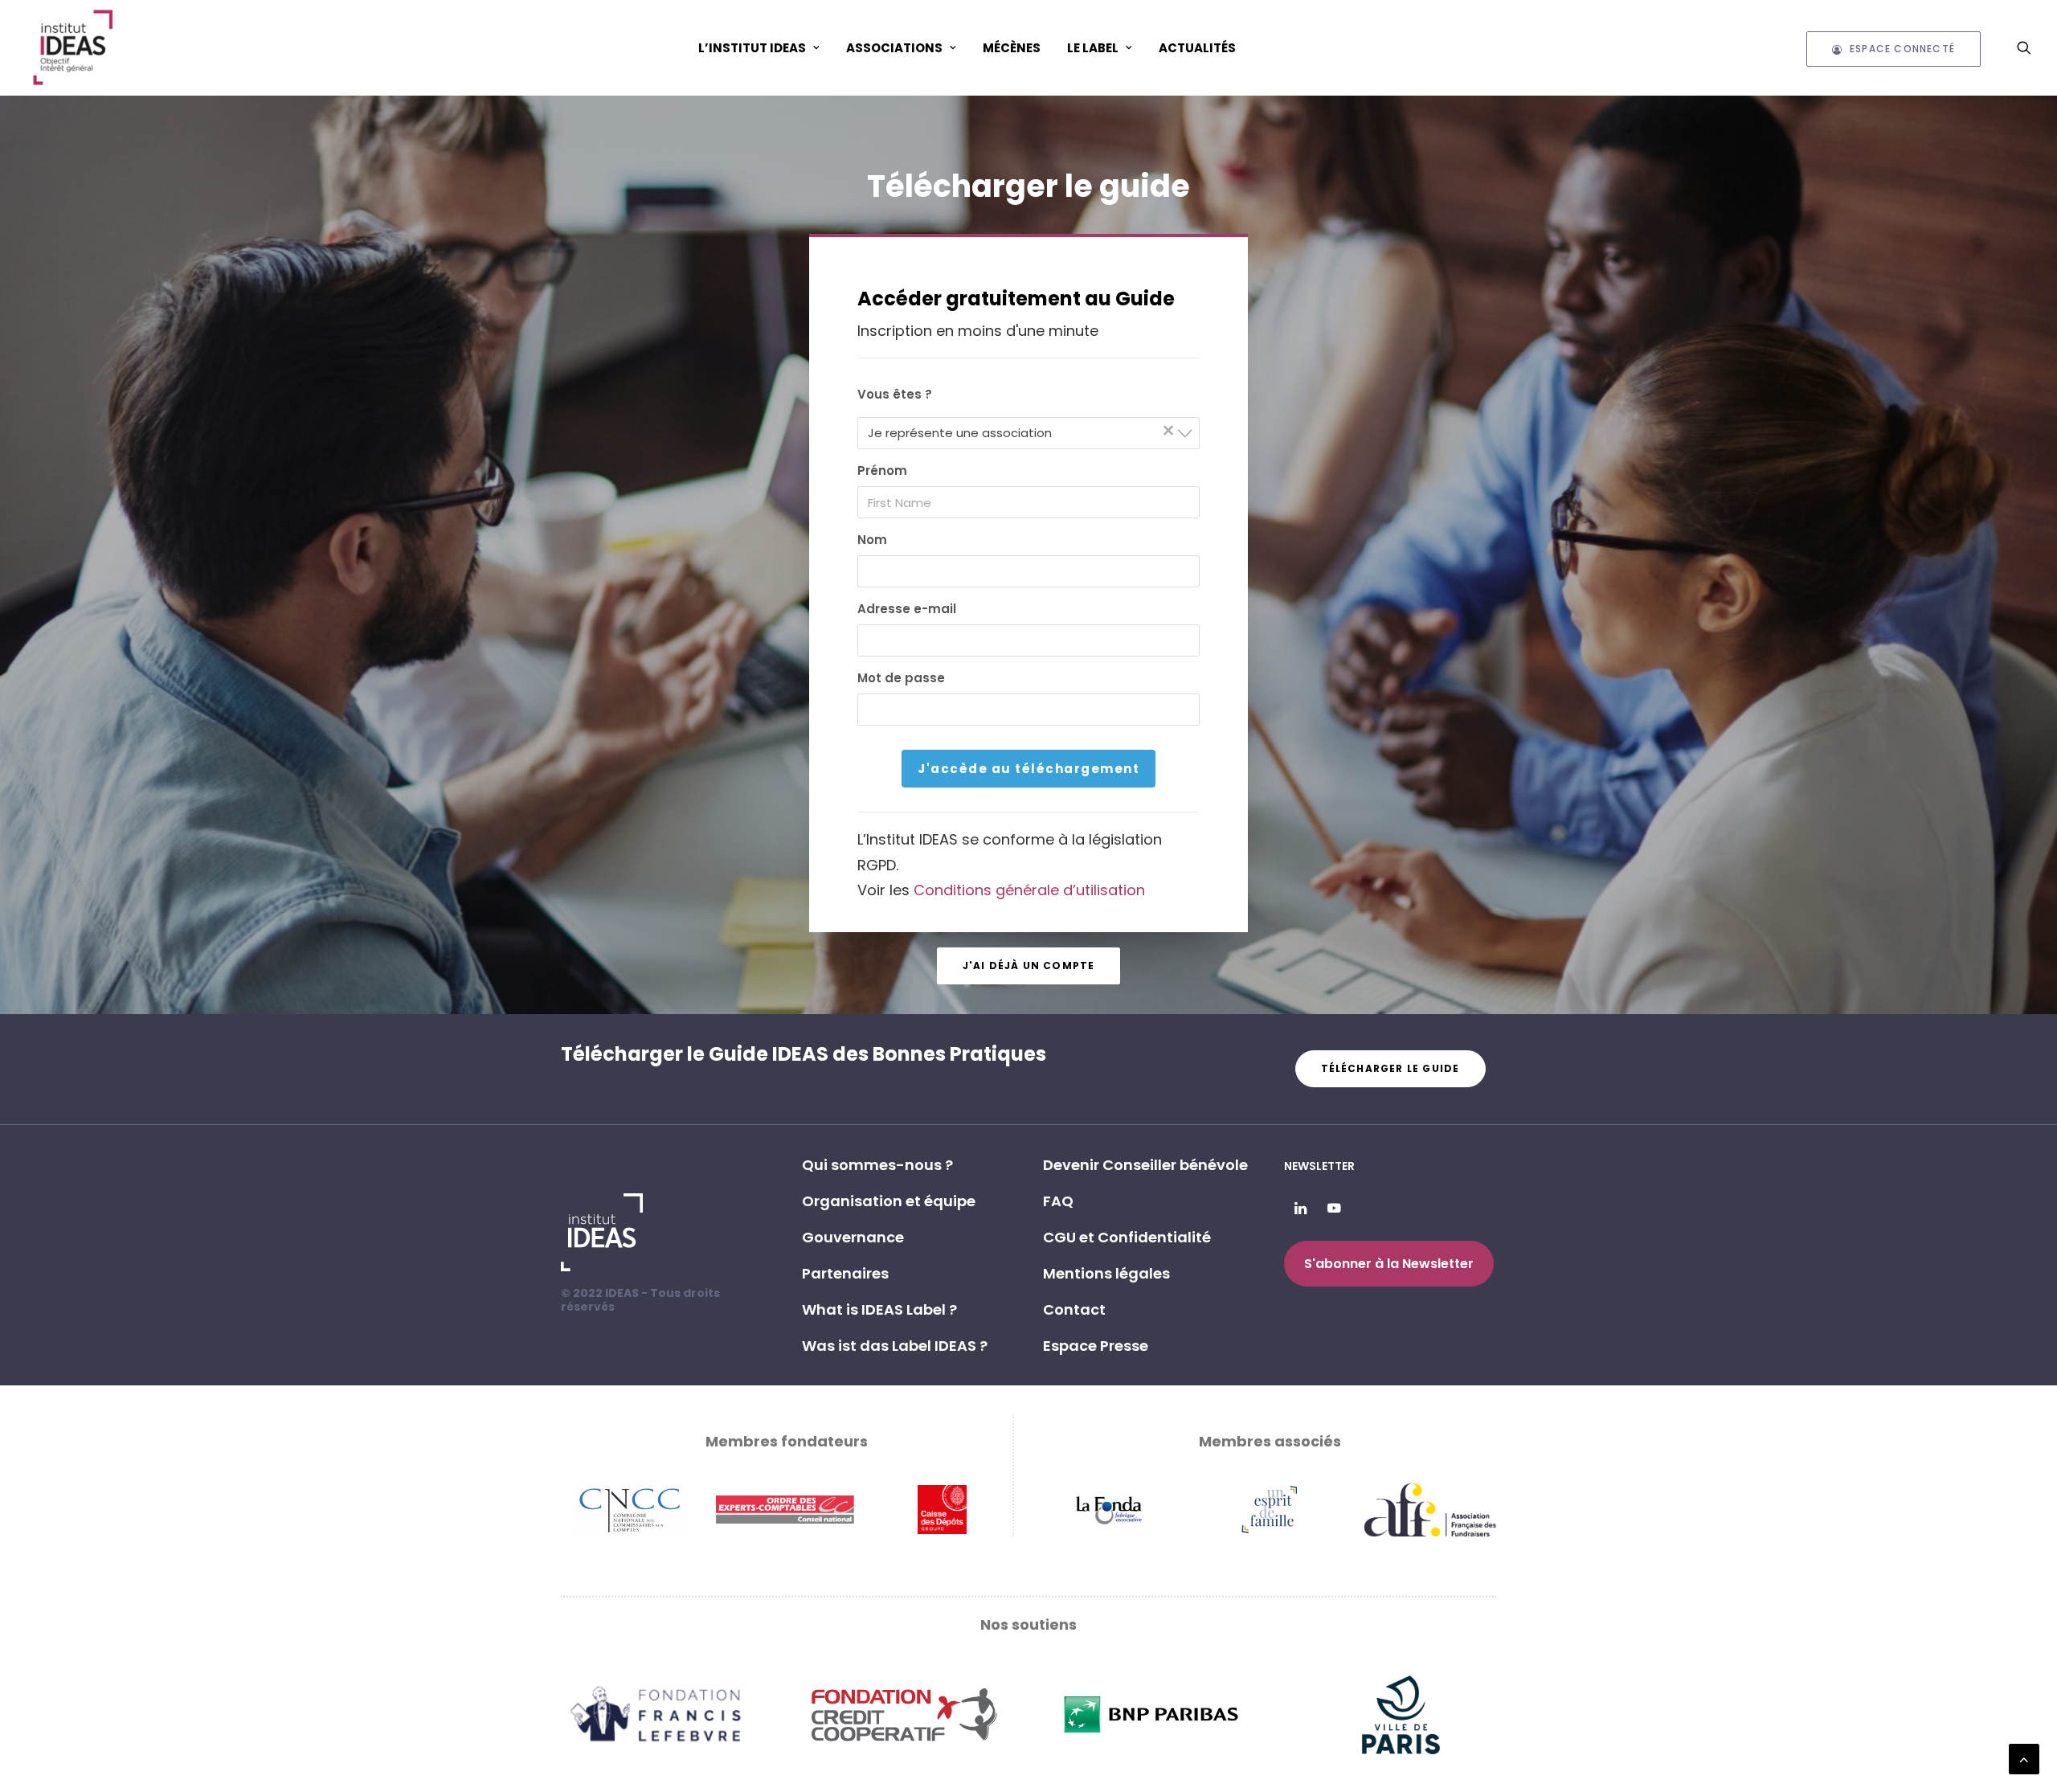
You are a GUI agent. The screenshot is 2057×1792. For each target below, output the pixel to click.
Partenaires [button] (845, 1273)
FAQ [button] (1058, 1201)
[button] (2024, 47)
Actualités (1197, 48)
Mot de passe (901, 678)
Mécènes (1012, 48)
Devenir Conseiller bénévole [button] (1145, 1165)
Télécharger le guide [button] (1390, 1068)
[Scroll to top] (2024, 1758)
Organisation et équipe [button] (889, 1201)
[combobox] (1029, 433)
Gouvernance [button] (853, 1237)
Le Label (1093, 48)
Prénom (882, 471)
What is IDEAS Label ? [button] (879, 1309)
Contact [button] (1074, 1309)
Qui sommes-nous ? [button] (877, 1165)
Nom (872, 540)
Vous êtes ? (895, 394)
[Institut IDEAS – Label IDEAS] (72, 47)
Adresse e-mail (907, 609)
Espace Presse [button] (1096, 1346)
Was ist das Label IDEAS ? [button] (895, 1346)
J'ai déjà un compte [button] (1029, 966)
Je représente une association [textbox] (1022, 432)
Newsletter (1319, 1166)
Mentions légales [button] (1106, 1273)
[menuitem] (759, 47)
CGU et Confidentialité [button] (1127, 1237)
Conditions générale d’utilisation (1029, 890)
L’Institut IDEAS (752, 48)
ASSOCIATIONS (894, 48)
